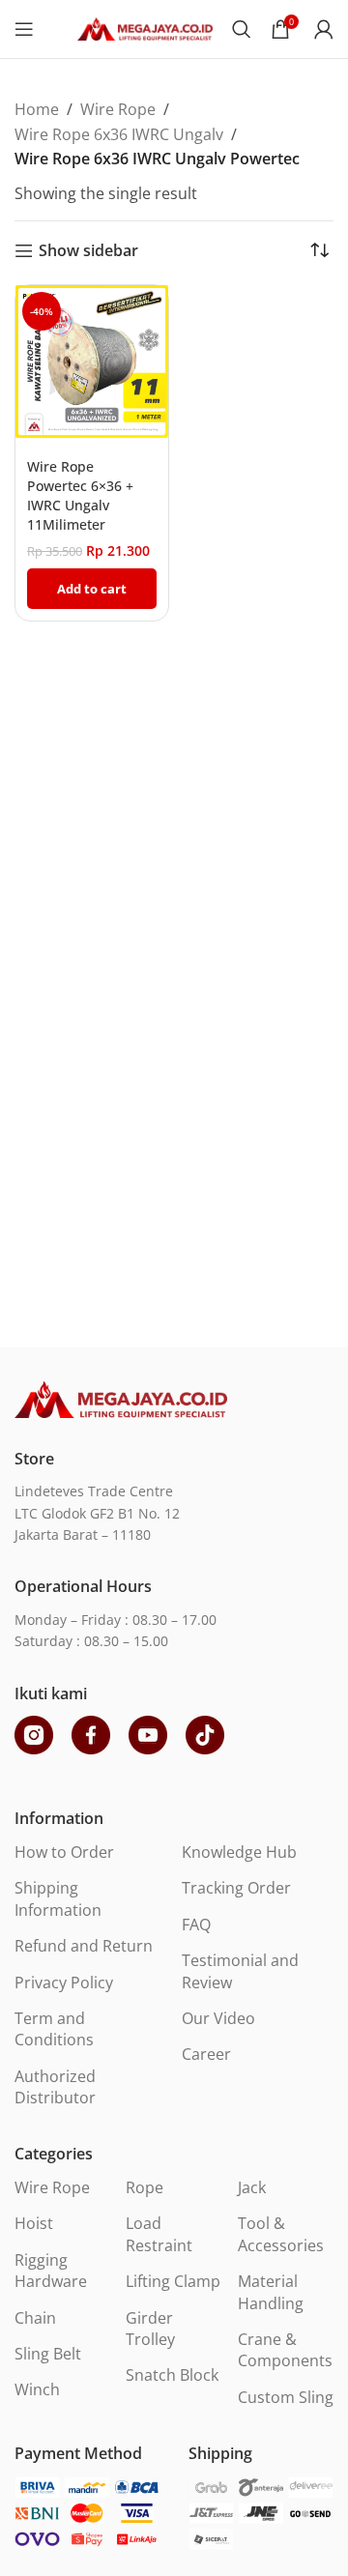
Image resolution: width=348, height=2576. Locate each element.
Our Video (218, 2018)
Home (37, 109)
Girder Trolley (150, 2329)
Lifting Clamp (173, 2281)
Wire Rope (118, 109)
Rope (145, 2187)
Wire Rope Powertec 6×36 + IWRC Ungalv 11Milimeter (80, 495)
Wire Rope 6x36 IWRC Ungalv (119, 134)
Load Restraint (159, 2234)
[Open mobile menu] (24, 29)
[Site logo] (145, 27)
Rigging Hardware (51, 2271)
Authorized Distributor (55, 2087)
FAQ (196, 1925)
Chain (35, 2318)
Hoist (34, 2223)
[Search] (242, 29)
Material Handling (271, 2292)
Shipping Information (58, 1898)
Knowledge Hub (239, 1852)
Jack (252, 2187)
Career (206, 2054)
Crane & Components (285, 2350)
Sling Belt (48, 2354)
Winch (37, 2389)
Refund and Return (84, 1946)
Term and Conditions (54, 2029)
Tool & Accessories (281, 2234)
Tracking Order (236, 1888)
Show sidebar (88, 251)
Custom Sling (286, 2397)
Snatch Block (172, 2375)
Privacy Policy (64, 1983)
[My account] (324, 29)
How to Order (64, 1852)
